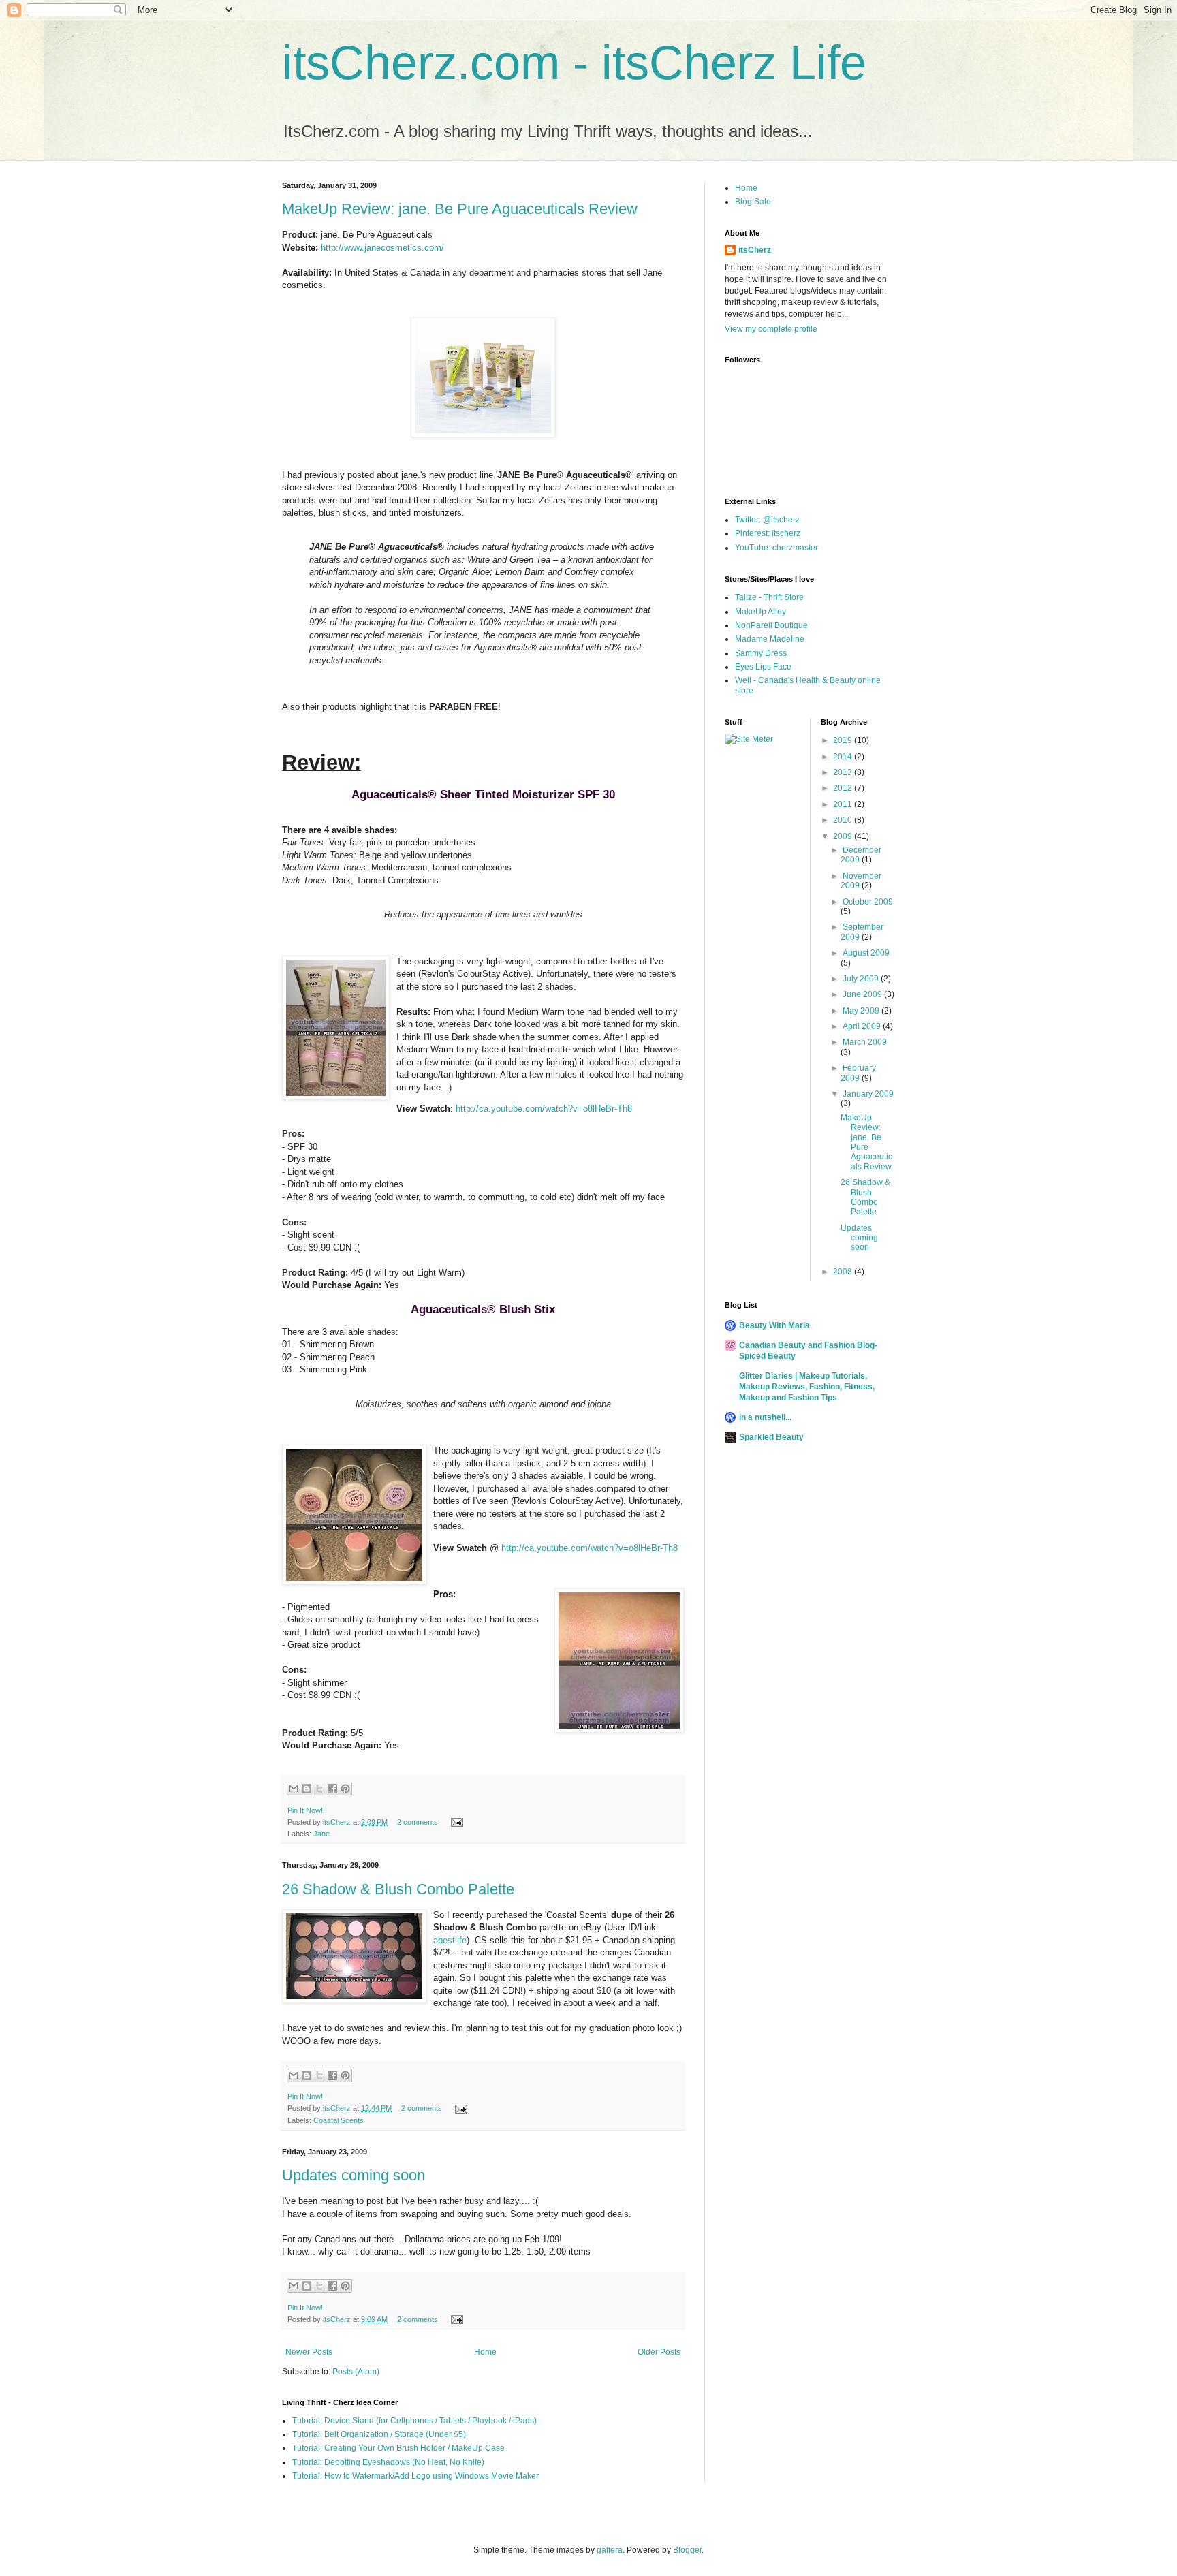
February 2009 (858, 1073)
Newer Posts (309, 2352)
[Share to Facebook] (332, 1789)
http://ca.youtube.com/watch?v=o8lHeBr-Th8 (544, 1109)
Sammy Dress (761, 653)
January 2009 (868, 1094)
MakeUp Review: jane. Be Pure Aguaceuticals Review (460, 209)
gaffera (610, 2550)
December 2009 (861, 855)
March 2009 (865, 1042)
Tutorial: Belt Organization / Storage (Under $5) (379, 2434)
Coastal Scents (339, 2120)
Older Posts (659, 2352)
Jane (321, 1834)
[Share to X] (319, 1789)
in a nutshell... (765, 1417)
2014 (844, 757)
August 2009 (866, 953)
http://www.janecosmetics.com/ (382, 248)
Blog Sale (753, 202)
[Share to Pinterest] (345, 1789)
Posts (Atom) (356, 2372)
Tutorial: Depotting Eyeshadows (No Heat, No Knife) (388, 2462)
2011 (844, 804)
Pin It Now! (305, 1810)
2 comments (418, 1822)
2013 (844, 772)
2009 (844, 836)
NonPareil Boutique (771, 625)
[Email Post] (455, 1822)
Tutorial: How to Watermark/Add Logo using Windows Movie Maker (415, 2476)
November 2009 (861, 881)
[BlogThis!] (307, 1789)
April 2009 (863, 1026)
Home (485, 2352)
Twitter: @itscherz (767, 520)
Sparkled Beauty (771, 1437)
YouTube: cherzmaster (776, 548)
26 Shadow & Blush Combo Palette (398, 1889)
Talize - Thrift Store (769, 597)
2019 (844, 740)
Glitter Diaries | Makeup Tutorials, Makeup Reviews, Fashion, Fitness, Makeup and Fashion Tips (807, 1387)
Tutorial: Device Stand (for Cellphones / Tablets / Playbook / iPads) (414, 2421)
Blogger (687, 2550)
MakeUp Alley (760, 612)
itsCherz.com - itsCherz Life (574, 63)
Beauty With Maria (774, 1325)
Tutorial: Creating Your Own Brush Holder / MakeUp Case (398, 2448)
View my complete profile (771, 329)
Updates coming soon (354, 2175)
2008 (844, 1272)
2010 (844, 820)
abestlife (450, 1940)
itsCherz (338, 1822)
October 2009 (868, 902)
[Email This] (294, 1789)
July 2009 (862, 979)
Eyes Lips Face (763, 667)
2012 (844, 788)
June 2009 (863, 994)
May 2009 (862, 1011)
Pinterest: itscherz (768, 533)
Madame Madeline (770, 639)
